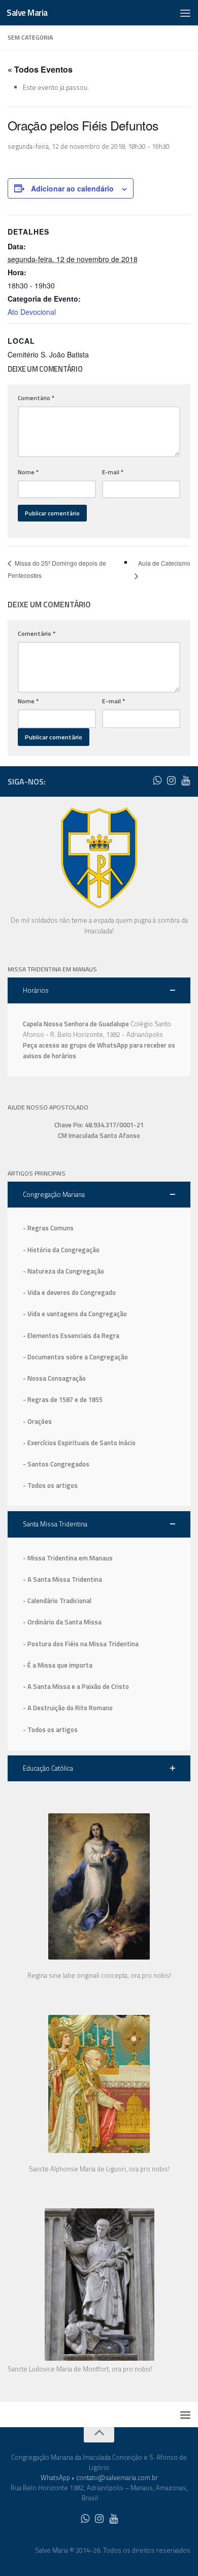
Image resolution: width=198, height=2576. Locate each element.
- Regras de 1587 (49, 1399)
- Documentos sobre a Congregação (75, 1357)
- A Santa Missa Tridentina (62, 1579)
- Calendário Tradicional (57, 1601)
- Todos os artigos (50, 1485)
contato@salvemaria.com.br (117, 2477)
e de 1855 (89, 1399)
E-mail (113, 472)
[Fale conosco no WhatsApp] (157, 780)
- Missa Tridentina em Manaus (68, 1558)
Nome (28, 472)
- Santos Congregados (56, 1464)
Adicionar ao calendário (72, 188)
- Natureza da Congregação (63, 1271)
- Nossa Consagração (54, 1378)
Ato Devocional (32, 312)
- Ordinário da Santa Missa (62, 1622)
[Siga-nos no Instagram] (171, 780)
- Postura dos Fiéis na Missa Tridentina (81, 1644)
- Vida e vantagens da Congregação (75, 1314)
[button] (99, 990)
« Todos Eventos (40, 69)
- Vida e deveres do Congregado (69, 1292)
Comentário (36, 398)
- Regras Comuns (48, 1228)
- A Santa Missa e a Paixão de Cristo (76, 1686)
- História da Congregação (61, 1250)
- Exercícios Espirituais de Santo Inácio (79, 1443)
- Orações (37, 1421)
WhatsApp (55, 2477)
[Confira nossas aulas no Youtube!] (185, 780)
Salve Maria (27, 13)
